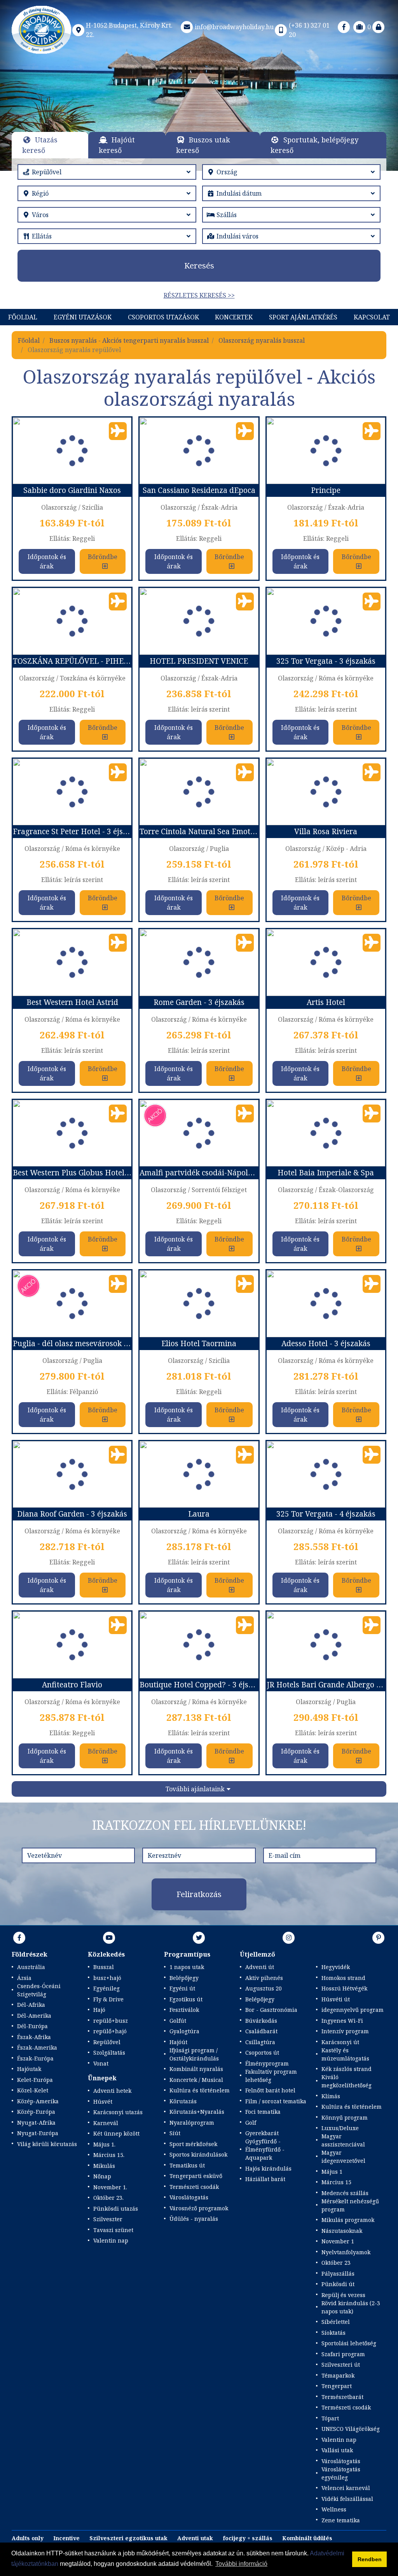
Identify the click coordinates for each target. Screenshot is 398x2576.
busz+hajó (107, 1978)
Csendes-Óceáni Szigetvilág (39, 1990)
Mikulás (104, 2166)
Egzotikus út (186, 1999)
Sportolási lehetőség (349, 2343)
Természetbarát (342, 2397)
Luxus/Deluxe (340, 2128)
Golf (251, 2123)
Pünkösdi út (338, 2284)
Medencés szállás (345, 2193)
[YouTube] (109, 1938)
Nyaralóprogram (192, 2123)
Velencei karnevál (346, 2488)
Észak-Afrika (34, 2037)
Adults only (28, 2538)
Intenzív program (345, 2031)
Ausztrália (31, 1967)
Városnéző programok (199, 2208)
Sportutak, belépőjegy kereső (314, 145)
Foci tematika (263, 2112)
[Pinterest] (379, 1938)
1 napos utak (187, 1967)
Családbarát (261, 2031)
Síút (175, 2133)
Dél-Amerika (34, 2016)
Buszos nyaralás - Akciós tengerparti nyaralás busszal (129, 340)
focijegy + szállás (248, 2538)
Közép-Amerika (38, 2101)
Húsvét (103, 2102)
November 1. (110, 2187)
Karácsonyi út (340, 2042)
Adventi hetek (112, 2091)
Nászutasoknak (342, 2231)
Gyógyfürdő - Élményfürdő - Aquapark (265, 2149)
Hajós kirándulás (268, 2168)
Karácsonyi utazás (118, 2112)
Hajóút (178, 2042)
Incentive (66, 2538)
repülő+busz (111, 2021)
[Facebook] (344, 27)
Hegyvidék (336, 1967)
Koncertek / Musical (196, 2080)
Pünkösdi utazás (116, 2209)
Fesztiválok (184, 2010)
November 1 (338, 2241)
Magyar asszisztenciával (343, 2140)
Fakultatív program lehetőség (271, 2076)
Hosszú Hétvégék (344, 1988)
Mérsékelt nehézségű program (350, 2205)
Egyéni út (182, 1988)
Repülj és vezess (343, 2295)
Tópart (330, 2418)
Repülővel (107, 2042)
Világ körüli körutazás (47, 2144)
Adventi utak (195, 2538)
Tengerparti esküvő (196, 2176)
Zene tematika (341, 2520)
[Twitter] (199, 1938)
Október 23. (108, 2198)
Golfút (178, 2021)
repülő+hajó (110, 2031)
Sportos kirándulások (198, 2154)
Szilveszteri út (341, 2365)
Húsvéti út (336, 1999)
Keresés (199, 266)
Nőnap (102, 2176)
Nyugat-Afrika (36, 2123)
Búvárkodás (261, 2021)
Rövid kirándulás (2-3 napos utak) (351, 2307)
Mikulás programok (348, 2220)
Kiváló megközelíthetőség (347, 2081)
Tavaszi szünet (113, 2230)
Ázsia (24, 1978)
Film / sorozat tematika (276, 2101)
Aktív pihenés (264, 1978)
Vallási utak (337, 2450)
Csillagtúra (260, 2042)
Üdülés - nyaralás (194, 2219)
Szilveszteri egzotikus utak (128, 2538)
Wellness (334, 2509)
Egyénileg (106, 1988)
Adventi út (260, 1967)
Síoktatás (333, 2333)
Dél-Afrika (31, 2005)
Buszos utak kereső (203, 145)
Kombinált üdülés (307, 2538)
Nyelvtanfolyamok (346, 2252)
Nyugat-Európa (38, 2133)
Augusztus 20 (264, 1988)
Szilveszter (108, 2219)
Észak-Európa (35, 2058)
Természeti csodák (194, 2187)
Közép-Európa (36, 2112)
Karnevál (106, 2123)
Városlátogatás (189, 2197)
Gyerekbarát (262, 2133)
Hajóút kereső (117, 145)
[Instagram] (289, 1938)
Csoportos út (262, 2053)
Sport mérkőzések (193, 2144)
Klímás (331, 2096)
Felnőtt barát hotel (270, 2090)
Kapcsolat (372, 317)
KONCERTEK (234, 317)
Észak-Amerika (37, 2047)
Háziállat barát (265, 2179)
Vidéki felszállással (347, 2499)
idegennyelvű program (353, 2010)
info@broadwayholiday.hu (234, 27)
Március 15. (109, 2155)
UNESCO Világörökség (351, 2429)
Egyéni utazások (83, 317)
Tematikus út (187, 2165)
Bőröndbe (103, 557)
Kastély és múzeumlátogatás (345, 2054)
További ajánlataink (195, 1789)
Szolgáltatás (109, 2053)
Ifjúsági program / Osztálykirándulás (194, 2054)
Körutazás (183, 2101)
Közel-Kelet (33, 2090)
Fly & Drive (108, 1999)
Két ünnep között (116, 2133)
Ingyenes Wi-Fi (342, 2021)
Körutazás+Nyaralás (197, 2112)
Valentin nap (111, 2240)
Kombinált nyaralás (196, 2069)
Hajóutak (29, 2069)
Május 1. (104, 2144)
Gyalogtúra (184, 2031)
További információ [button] (241, 2564)
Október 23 (336, 2263)
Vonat (101, 2063)
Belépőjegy (184, 1978)
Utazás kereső (40, 145)
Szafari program (343, 2354)
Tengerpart (337, 2386)
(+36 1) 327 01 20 (309, 30)
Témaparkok (338, 2375)
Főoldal (23, 317)
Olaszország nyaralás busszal (262, 340)
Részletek (199, 119)
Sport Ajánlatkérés (303, 317)
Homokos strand (343, 1978)
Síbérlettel (336, 2322)
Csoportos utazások (163, 317)
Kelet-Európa (35, 2080)
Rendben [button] (370, 2559)
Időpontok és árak (47, 561)
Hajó (99, 2010)
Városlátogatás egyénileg (341, 2473)
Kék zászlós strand (347, 2069)
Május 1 (332, 2172)
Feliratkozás (199, 1894)
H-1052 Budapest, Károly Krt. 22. (129, 30)
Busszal (104, 1967)
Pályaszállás (338, 2274)
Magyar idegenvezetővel (343, 2157)
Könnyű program (345, 2117)
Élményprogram (267, 2063)
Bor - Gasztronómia (271, 2010)
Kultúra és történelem (200, 2090)
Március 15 (336, 2182)
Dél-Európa (32, 2026)
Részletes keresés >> (199, 295)
